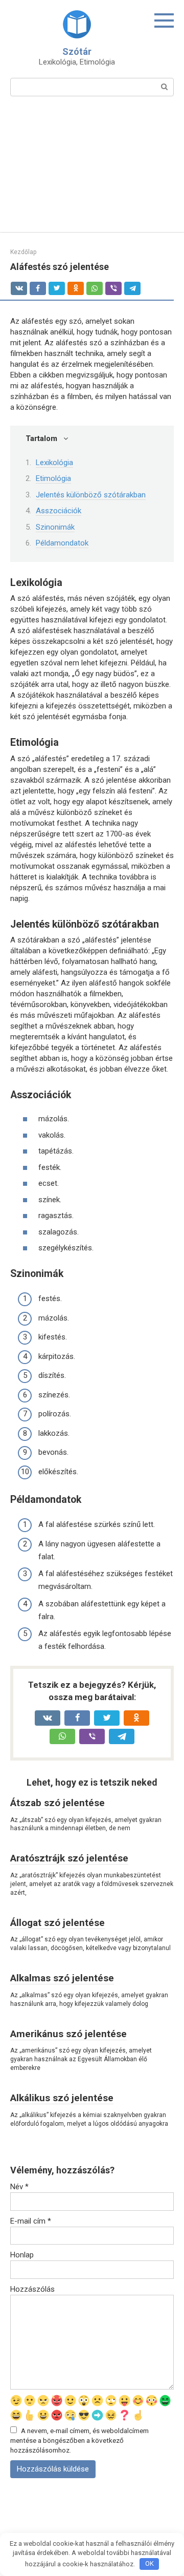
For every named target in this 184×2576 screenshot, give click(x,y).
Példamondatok (62, 543)
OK (149, 2563)
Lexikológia (54, 463)
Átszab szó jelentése (57, 1803)
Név (19, 2187)
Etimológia (53, 478)
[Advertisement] (92, 171)
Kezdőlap (23, 252)
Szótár (77, 51)
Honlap (22, 2255)
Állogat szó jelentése (57, 1923)
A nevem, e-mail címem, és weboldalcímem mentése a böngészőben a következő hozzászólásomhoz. (79, 2440)
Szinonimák (55, 527)
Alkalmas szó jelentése (62, 1978)
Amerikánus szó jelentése (68, 2034)
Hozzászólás (32, 2289)
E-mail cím (31, 2221)
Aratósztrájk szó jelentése (69, 1858)
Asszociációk (59, 511)
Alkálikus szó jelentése (62, 2098)
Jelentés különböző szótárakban (91, 495)
